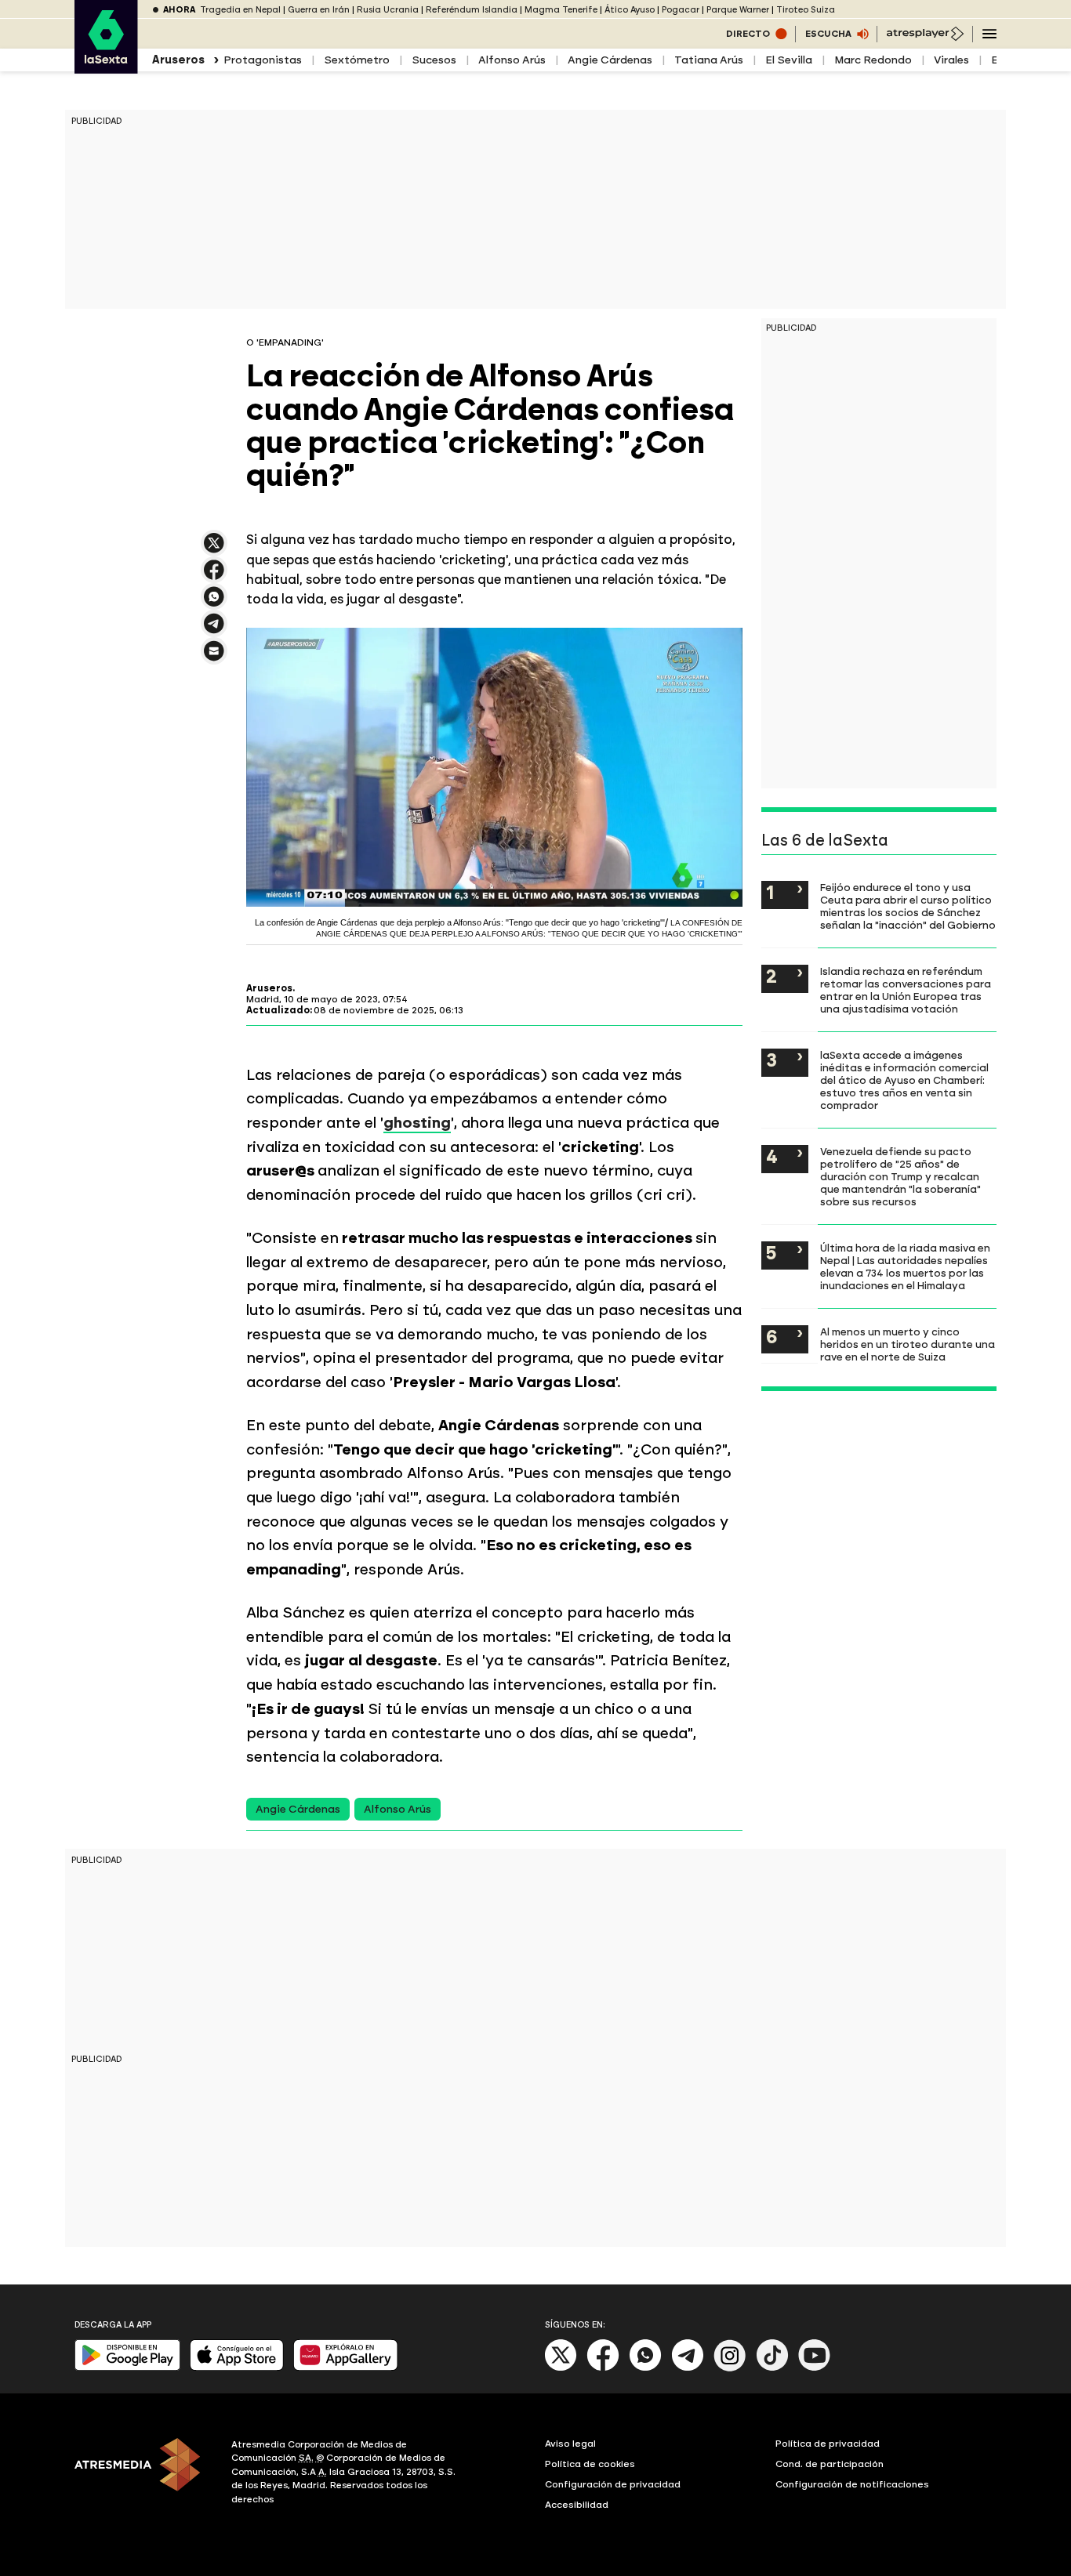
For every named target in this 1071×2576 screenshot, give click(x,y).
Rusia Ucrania (388, 10)
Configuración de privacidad (613, 2484)
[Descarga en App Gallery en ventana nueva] (346, 2367)
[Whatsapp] (645, 2368)
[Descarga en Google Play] (127, 2367)
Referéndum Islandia (472, 10)
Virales (951, 60)
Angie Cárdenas (610, 60)
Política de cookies (590, 2464)
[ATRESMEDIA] (143, 2474)
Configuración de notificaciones (852, 2484)
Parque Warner (738, 10)
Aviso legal (570, 2444)
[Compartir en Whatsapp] (214, 603)
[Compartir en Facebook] (214, 576)
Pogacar (681, 10)
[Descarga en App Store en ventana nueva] (237, 2367)
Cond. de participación (830, 2464)
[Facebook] (603, 2368)
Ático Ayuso (630, 10)
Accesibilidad (577, 2505)
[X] (214, 550)
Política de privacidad (828, 2444)
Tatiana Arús (709, 60)
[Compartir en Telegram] (214, 630)
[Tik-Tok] (772, 2368)
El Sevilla (789, 60)
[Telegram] (688, 2368)
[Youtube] (815, 2368)
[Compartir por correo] (214, 658)
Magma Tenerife (561, 10)
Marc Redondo (873, 60)
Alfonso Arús (512, 60)
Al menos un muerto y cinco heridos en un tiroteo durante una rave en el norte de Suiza (908, 1344)
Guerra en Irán (319, 10)
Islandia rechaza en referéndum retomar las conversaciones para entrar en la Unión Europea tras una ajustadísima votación (906, 990)
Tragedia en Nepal (240, 10)
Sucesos (434, 60)
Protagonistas (263, 60)
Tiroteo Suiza (806, 10)
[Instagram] (730, 2368)
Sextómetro (357, 60)
